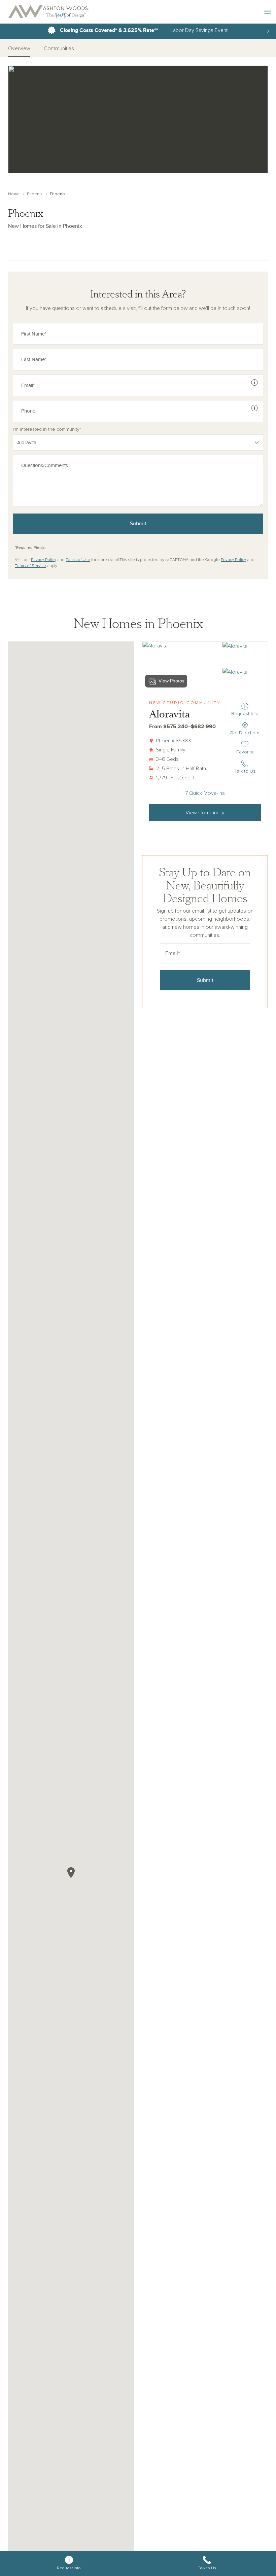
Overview (19, 48)
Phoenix (35, 194)
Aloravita (169, 714)
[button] (71, 1873)
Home (14, 194)
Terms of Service (30, 566)
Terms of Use (78, 560)
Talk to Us (245, 771)
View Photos (171, 681)
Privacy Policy (44, 560)
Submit (138, 524)
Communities (59, 48)
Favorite (246, 752)
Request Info (245, 714)
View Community (205, 813)
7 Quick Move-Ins (205, 793)
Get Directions (245, 733)
